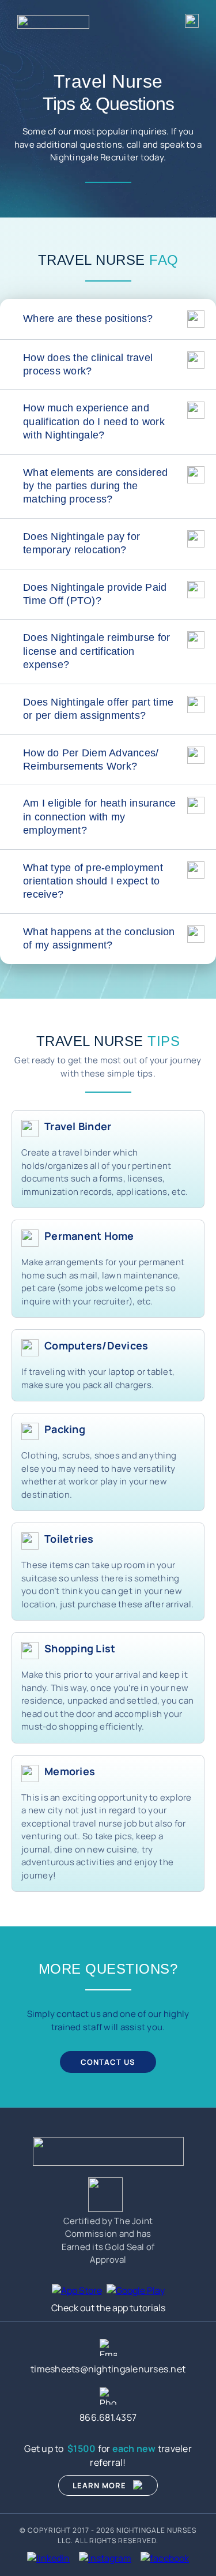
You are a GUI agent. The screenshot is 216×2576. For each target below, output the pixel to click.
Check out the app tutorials (108, 2308)
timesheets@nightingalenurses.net (108, 2369)
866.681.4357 (108, 2417)
